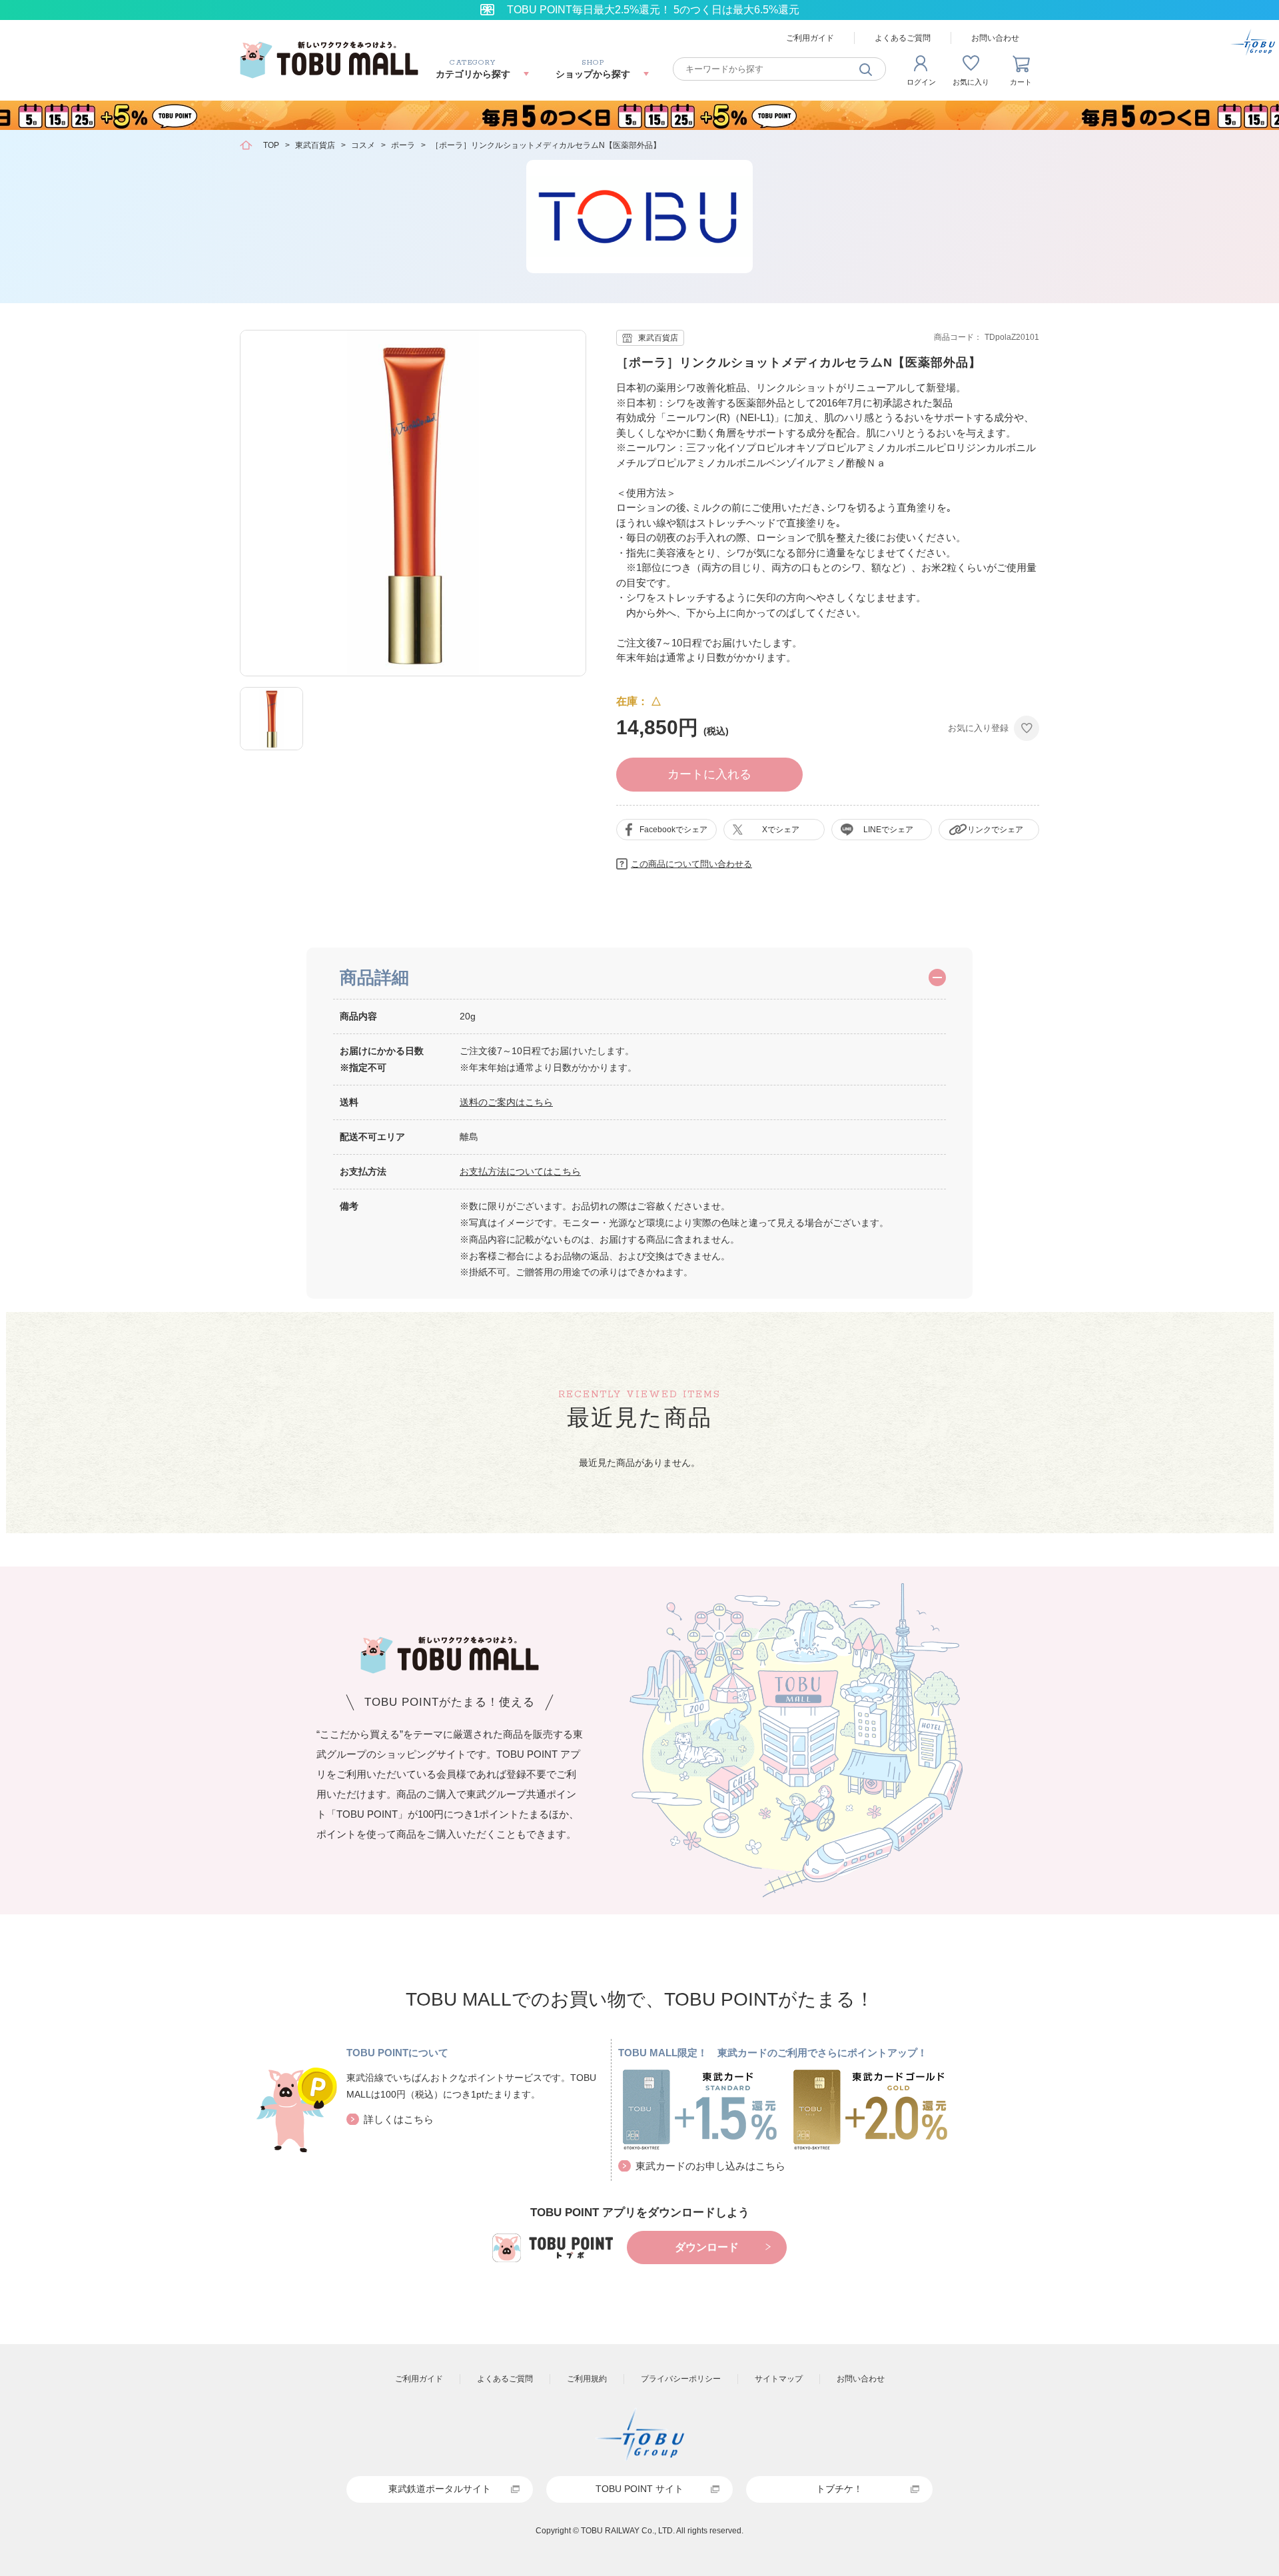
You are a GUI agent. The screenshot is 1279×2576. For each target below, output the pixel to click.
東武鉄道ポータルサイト (440, 2489)
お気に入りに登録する (1027, 728)
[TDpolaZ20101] (271, 719)
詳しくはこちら (399, 2119)
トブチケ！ (839, 2489)
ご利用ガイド (810, 38)
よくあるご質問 (903, 38)
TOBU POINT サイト (639, 2489)
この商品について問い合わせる (691, 864)
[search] (866, 69)
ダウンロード (707, 2247)
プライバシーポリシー (681, 2379)
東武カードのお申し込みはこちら (710, 2166)
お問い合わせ (995, 38)
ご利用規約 (587, 2379)
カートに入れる (709, 774)
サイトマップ (779, 2379)
